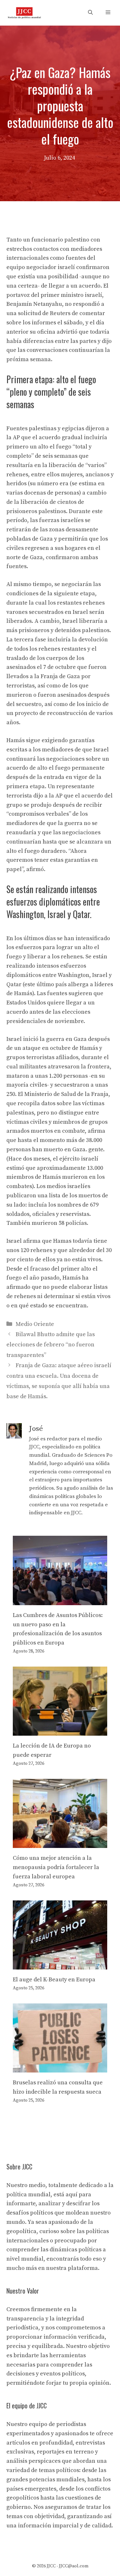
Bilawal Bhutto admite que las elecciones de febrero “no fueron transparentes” (51, 1345)
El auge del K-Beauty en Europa (54, 1980)
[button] (90, 13)
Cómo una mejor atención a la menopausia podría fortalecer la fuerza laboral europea (56, 1867)
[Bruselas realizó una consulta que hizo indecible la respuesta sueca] (60, 2068)
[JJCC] (24, 13)
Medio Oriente (35, 1324)
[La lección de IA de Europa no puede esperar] (60, 1731)
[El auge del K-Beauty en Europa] (60, 1965)
